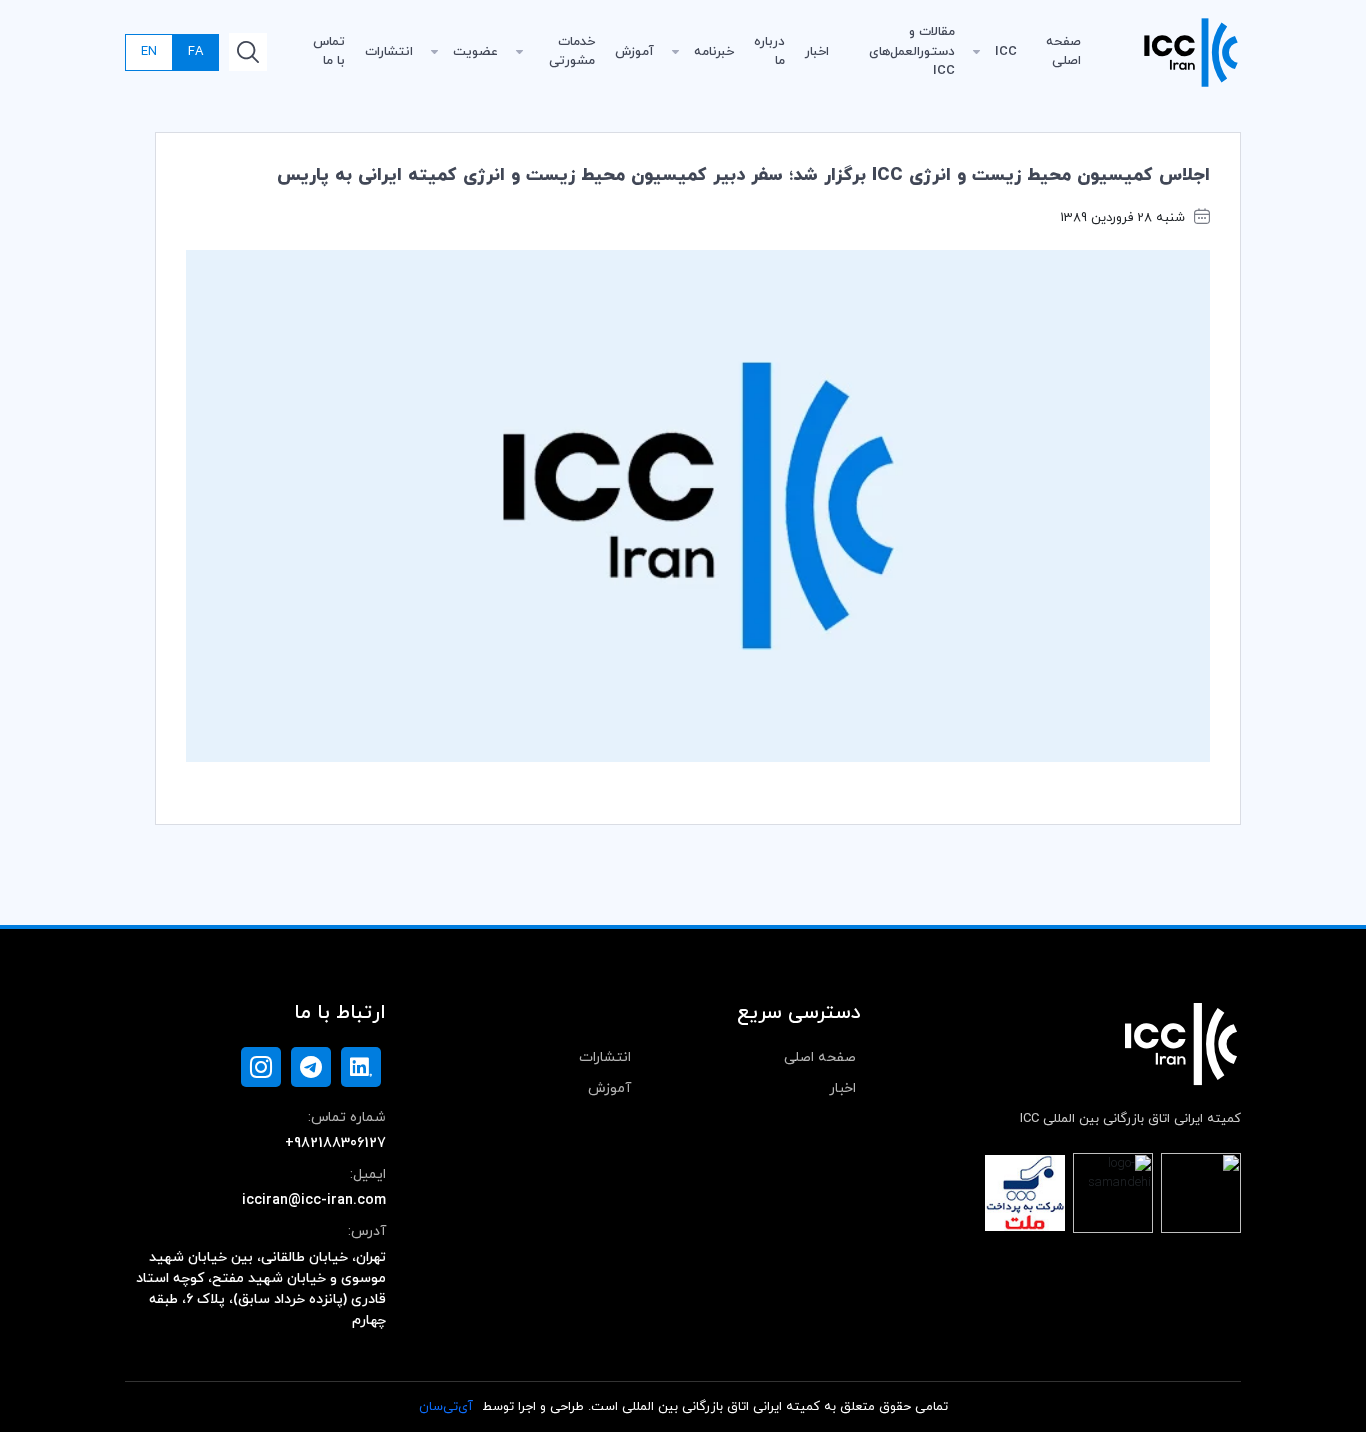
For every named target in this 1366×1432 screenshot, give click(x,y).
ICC (1006, 52)
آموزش (634, 52)
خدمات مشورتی (572, 52)
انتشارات (389, 52)
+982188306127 (335, 1143)
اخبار (817, 52)
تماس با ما (329, 52)
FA (195, 52)
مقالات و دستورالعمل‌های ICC (912, 51)
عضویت (475, 52)
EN (149, 52)
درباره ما (769, 52)
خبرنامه (714, 52)
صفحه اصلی (1063, 52)
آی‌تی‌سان (446, 1407)
